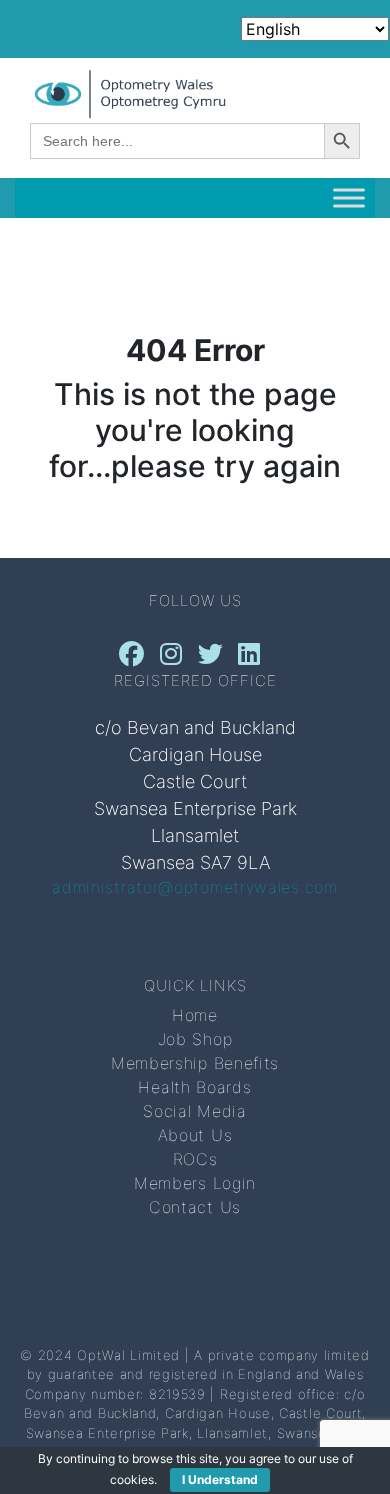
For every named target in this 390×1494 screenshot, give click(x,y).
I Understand (220, 1479)
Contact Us (195, 1207)
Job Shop (195, 1039)
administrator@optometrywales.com (194, 887)
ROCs (195, 1159)
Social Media (194, 1111)
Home (195, 1015)
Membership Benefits (195, 1063)
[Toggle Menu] (349, 198)
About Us (195, 1135)
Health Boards (194, 1087)
